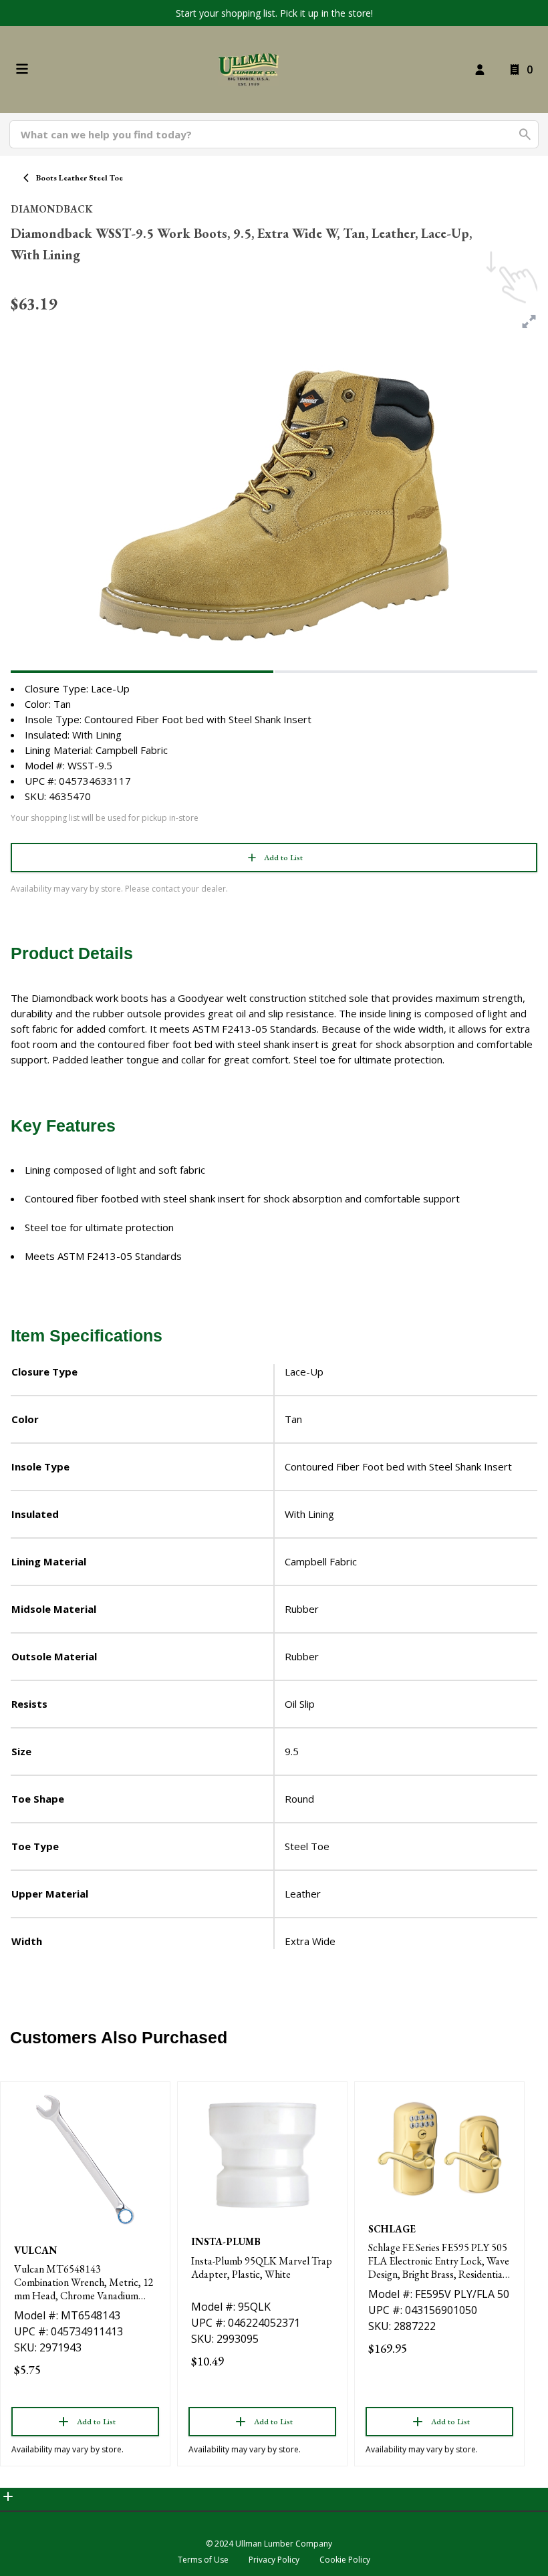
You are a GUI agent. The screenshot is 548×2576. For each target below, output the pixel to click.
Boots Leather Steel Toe (80, 178)
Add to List (283, 858)
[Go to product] (85, 2160)
